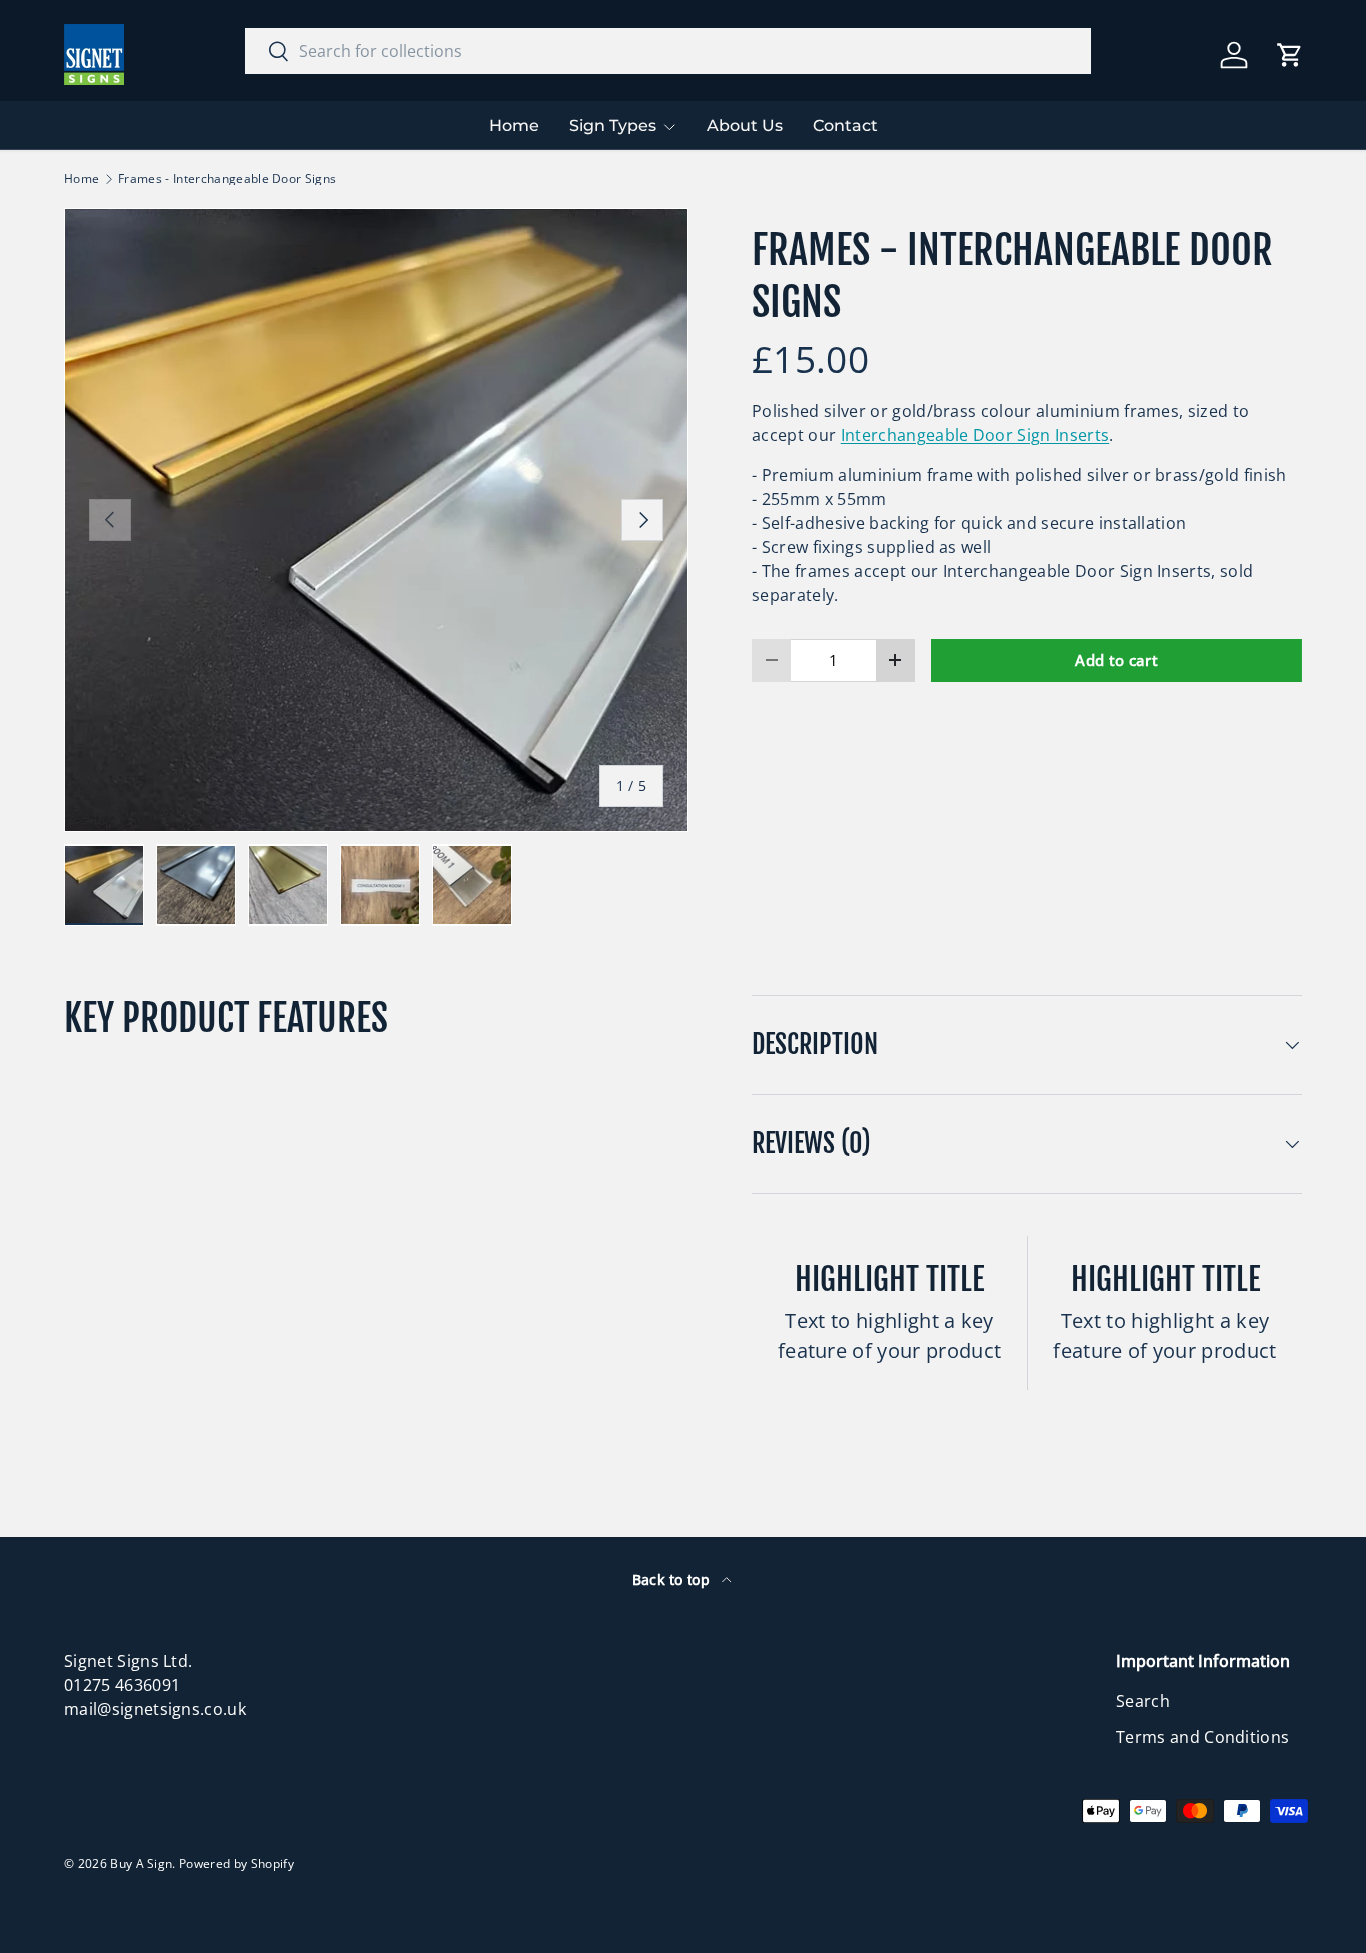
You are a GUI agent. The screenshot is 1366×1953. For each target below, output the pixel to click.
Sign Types (612, 125)
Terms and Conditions (1202, 1737)
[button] (1290, 55)
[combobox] (668, 51)
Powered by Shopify (236, 1863)
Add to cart (1116, 660)
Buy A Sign (141, 1863)
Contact (845, 125)
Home (514, 125)
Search (1143, 1701)
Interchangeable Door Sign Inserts (975, 435)
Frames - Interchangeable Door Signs (227, 179)
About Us (745, 125)
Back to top (673, 1579)
